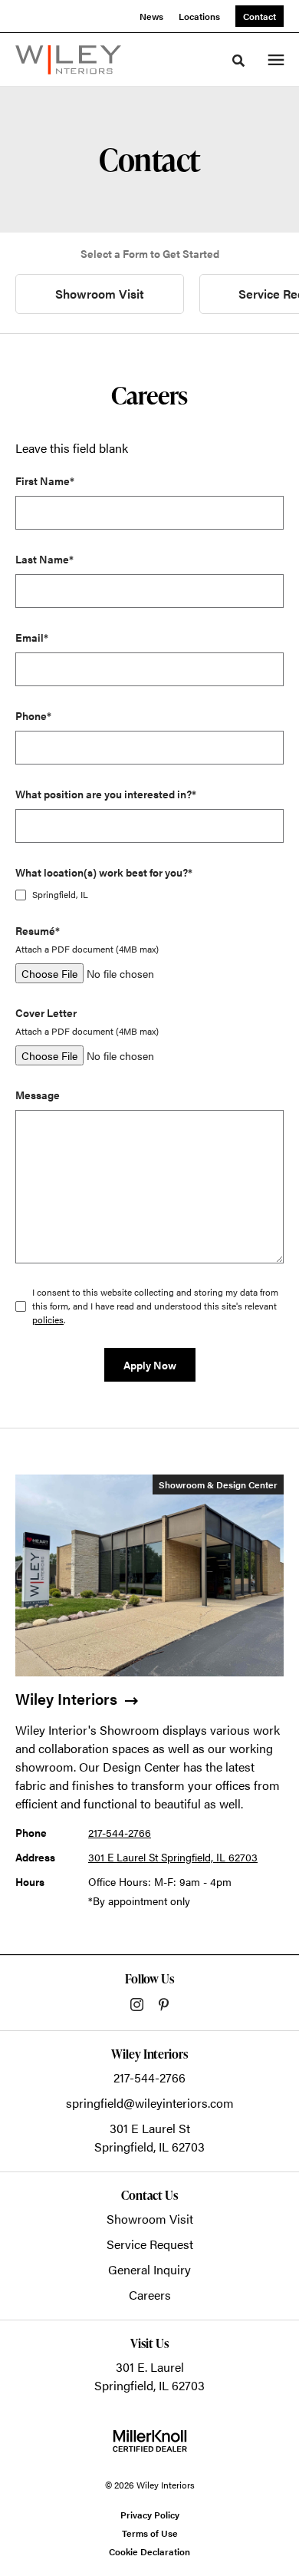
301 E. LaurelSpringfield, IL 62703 (149, 2376)
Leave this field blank (72, 448)
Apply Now (150, 1365)
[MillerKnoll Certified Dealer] (150, 2441)
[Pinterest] (164, 2005)
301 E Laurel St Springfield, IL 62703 (173, 1857)
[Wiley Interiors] (68, 60)
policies (48, 1319)
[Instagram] (137, 2005)
